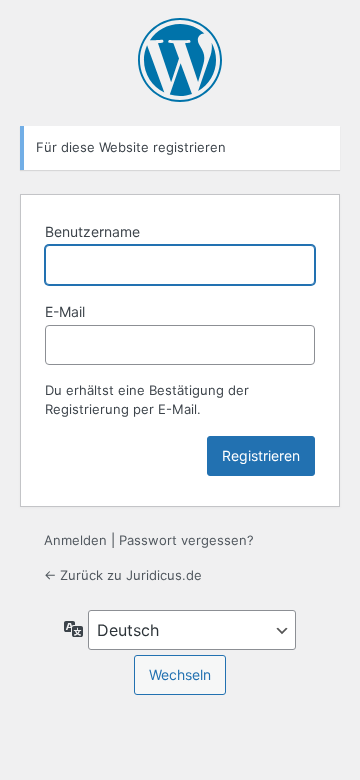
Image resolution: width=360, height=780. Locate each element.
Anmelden (75, 540)
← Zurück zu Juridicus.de (123, 575)
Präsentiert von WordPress (180, 60)
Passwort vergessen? (186, 540)
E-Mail (65, 311)
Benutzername (92, 231)
